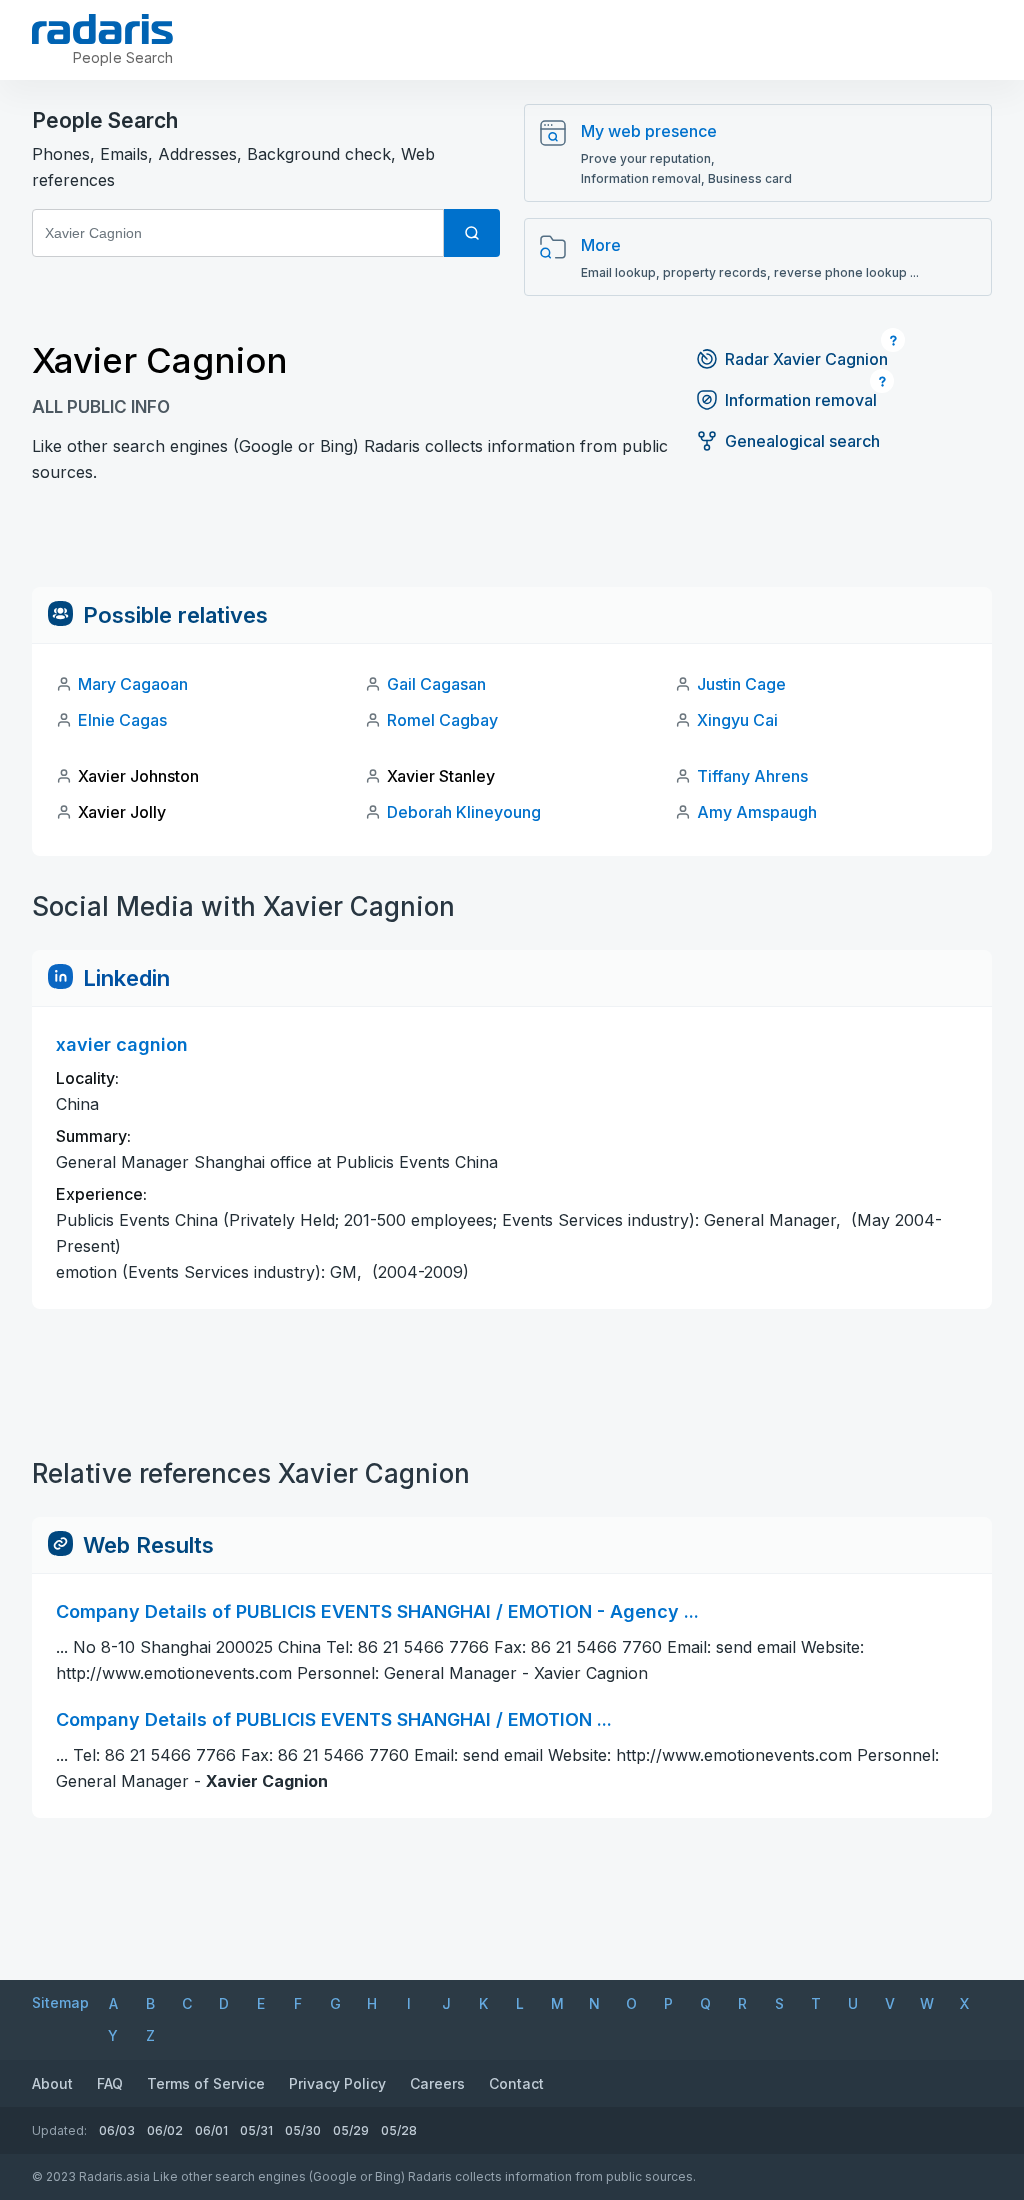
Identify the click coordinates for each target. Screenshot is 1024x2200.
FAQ (110, 2083)
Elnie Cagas (122, 720)
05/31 (256, 2130)
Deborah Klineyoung (464, 812)
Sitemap (60, 2002)
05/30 (303, 2130)
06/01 (211, 2130)
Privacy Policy (337, 2083)
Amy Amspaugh (757, 812)
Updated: (59, 2130)
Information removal (801, 400)
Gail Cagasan (436, 684)
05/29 (351, 2130)
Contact (516, 2083)
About (52, 2083)
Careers (437, 2083)
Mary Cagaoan (133, 684)
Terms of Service (206, 2083)
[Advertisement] (512, 542)
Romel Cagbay (442, 720)
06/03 (117, 2130)
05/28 (399, 2130)
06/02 (165, 2130)
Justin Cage (741, 684)
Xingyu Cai (737, 720)
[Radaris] (102, 29)
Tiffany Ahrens (752, 776)
